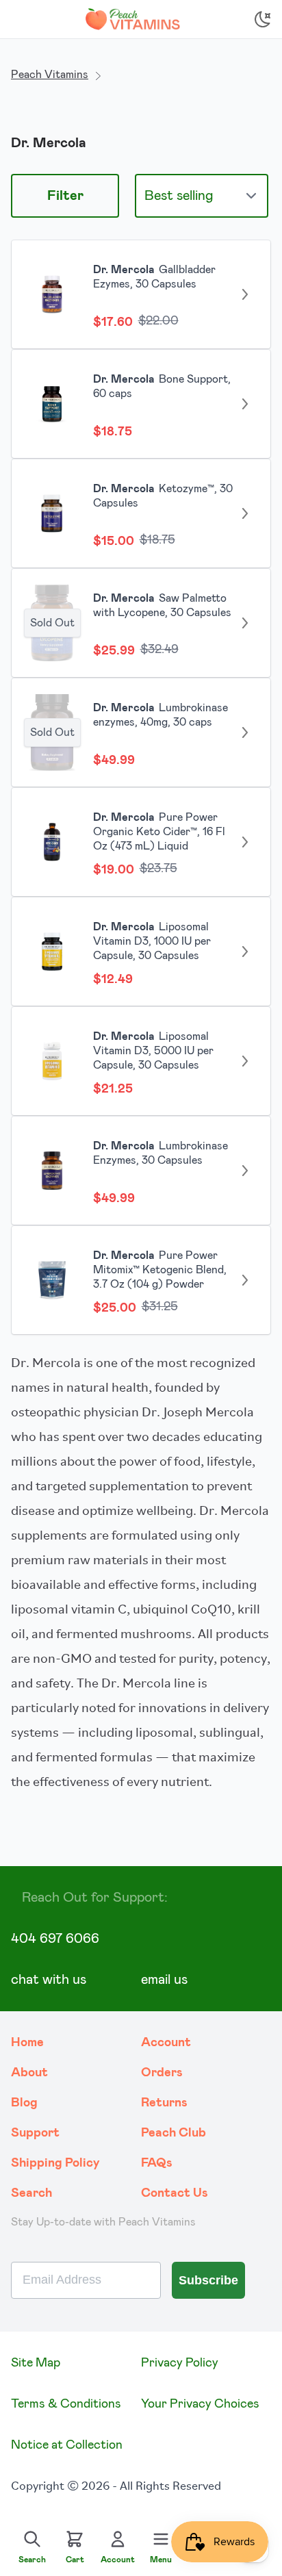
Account (166, 2043)
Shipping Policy (55, 2163)
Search (31, 2193)
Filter (65, 196)
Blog (24, 2103)
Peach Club (174, 2133)
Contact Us (175, 2193)
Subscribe (208, 2280)
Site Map (36, 2363)
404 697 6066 (55, 1939)
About (29, 2073)
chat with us (49, 1980)
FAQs (157, 2163)
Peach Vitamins (50, 75)
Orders (162, 2073)
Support (35, 2133)
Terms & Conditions (66, 2404)
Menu (161, 2560)
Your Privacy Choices (200, 2404)
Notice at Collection (67, 2445)
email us (164, 1980)
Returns (164, 2103)
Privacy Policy (180, 2363)
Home (27, 2043)
